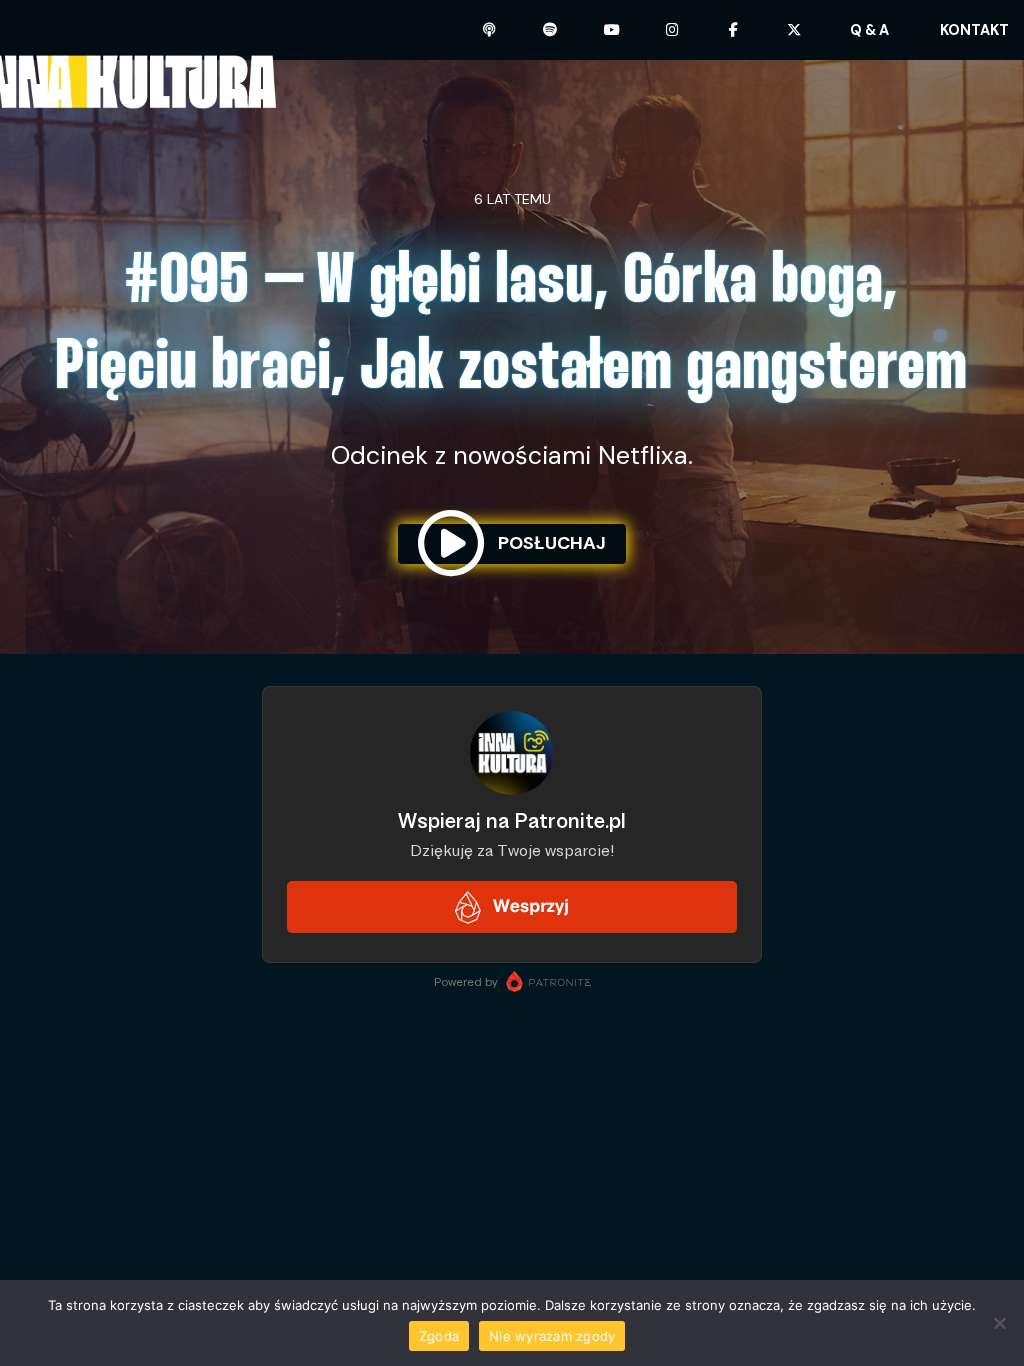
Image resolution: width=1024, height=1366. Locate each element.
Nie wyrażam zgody (552, 1336)
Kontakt (974, 30)
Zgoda (439, 1336)
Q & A (869, 30)
